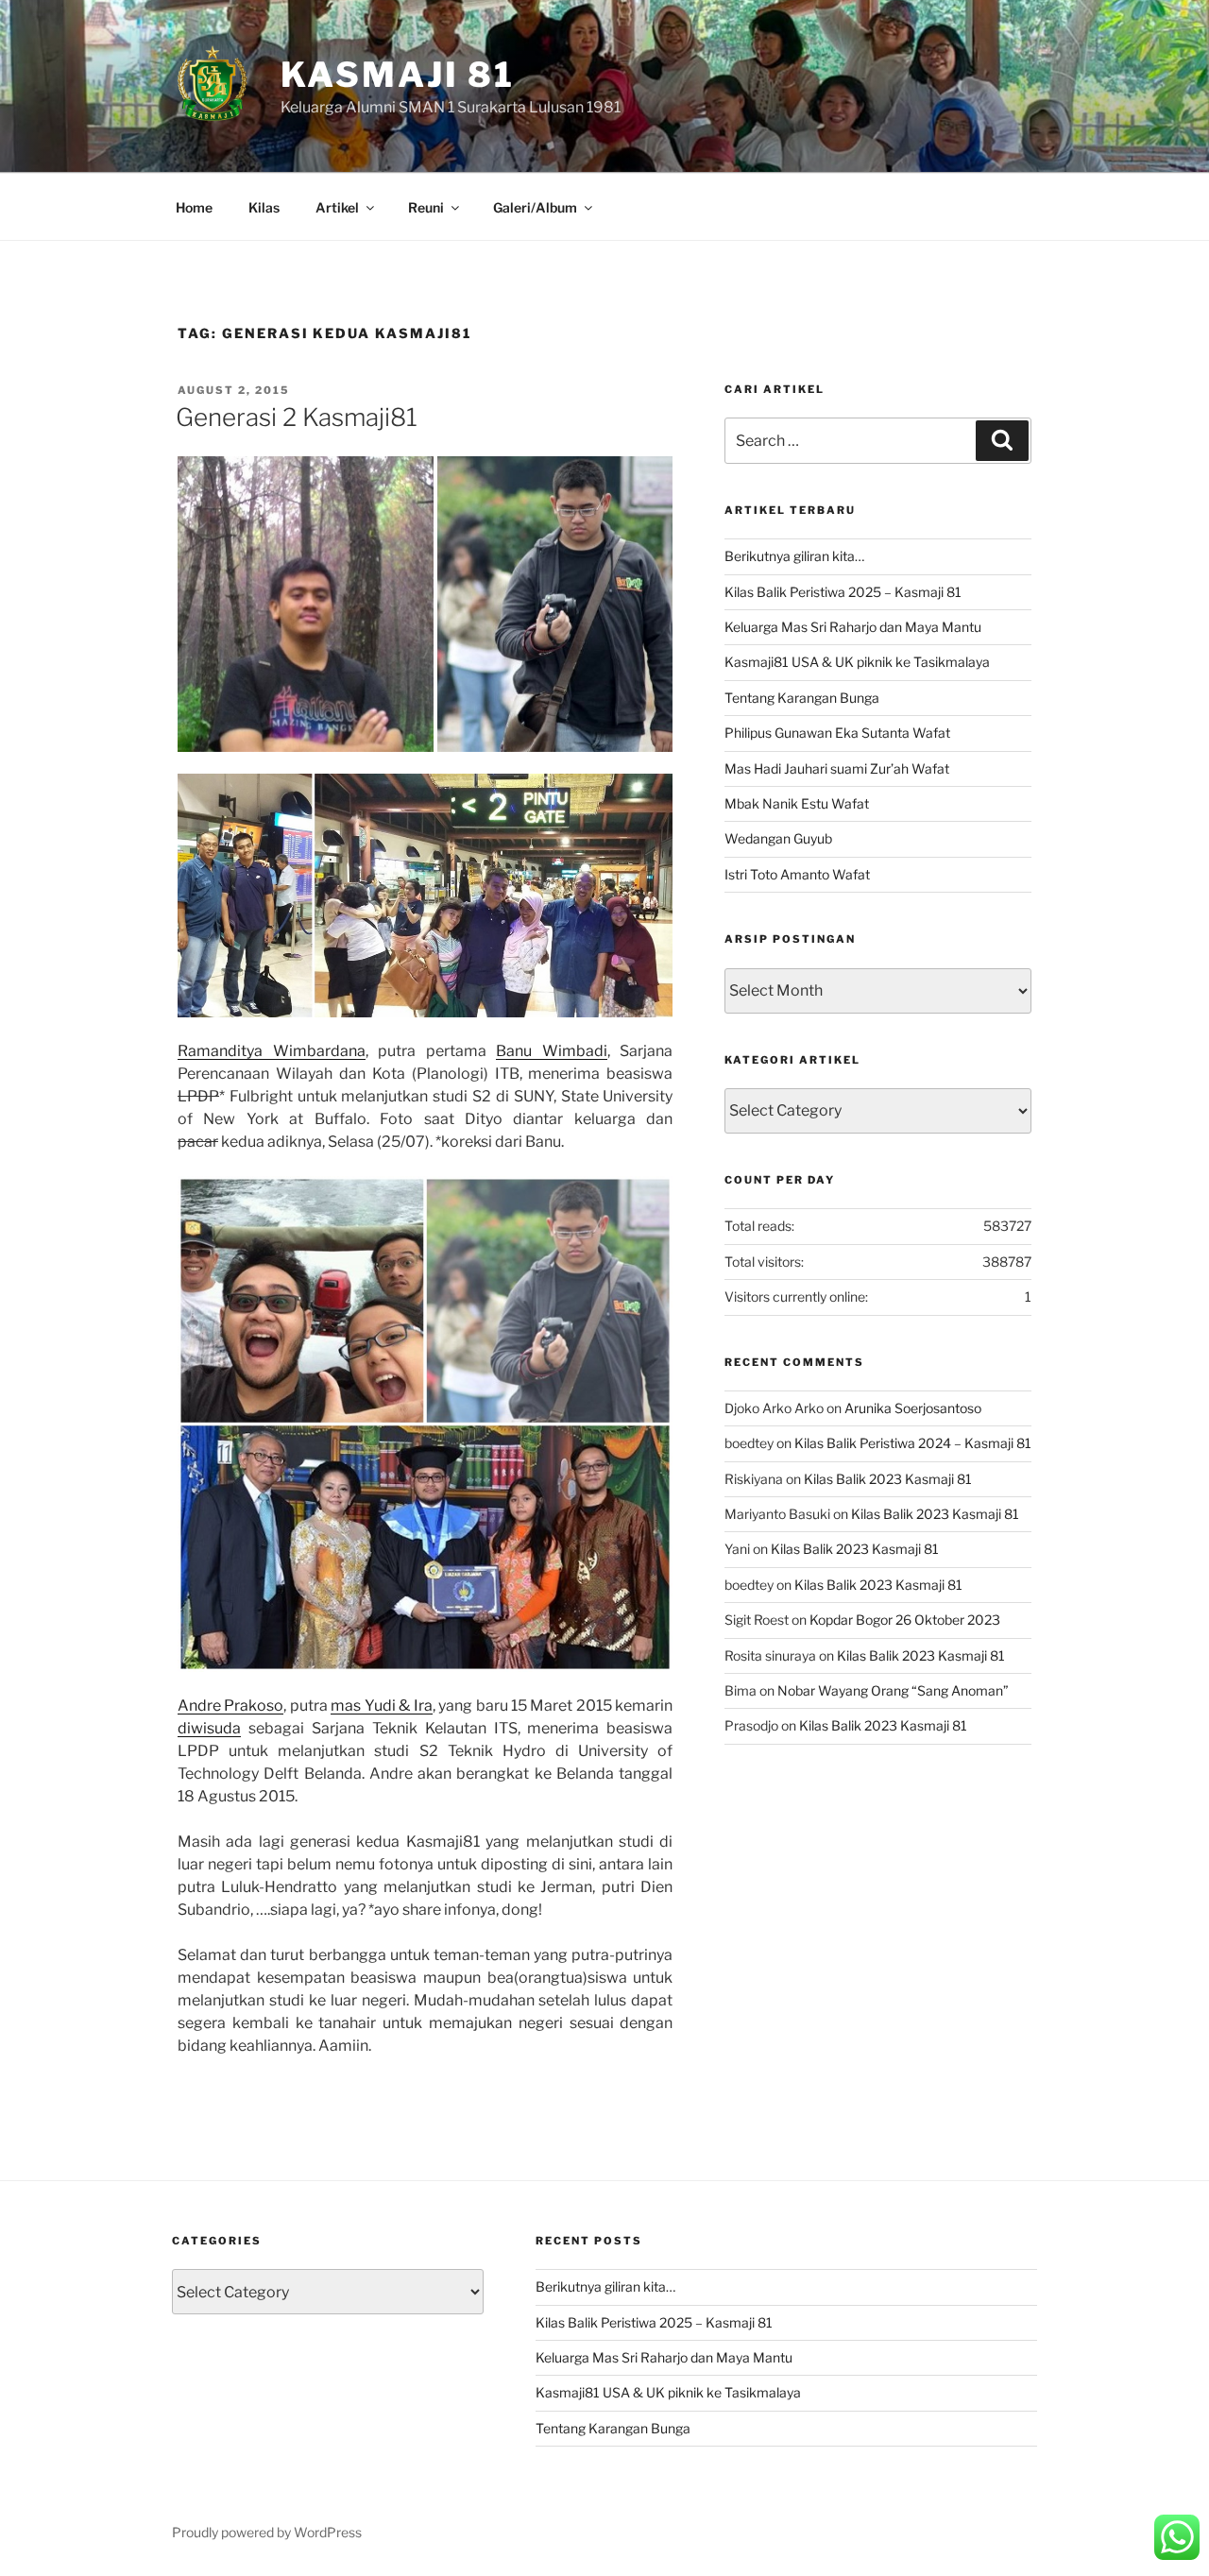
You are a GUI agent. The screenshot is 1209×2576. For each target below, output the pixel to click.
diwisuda (209, 1728)
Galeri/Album (535, 207)
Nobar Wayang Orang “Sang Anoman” (893, 1690)
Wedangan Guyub (778, 838)
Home (194, 207)
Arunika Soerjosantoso (913, 1408)
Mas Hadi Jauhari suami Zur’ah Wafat (837, 768)
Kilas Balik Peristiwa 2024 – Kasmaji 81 (913, 1443)
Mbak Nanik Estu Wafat (797, 803)
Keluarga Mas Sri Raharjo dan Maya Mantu (853, 627)
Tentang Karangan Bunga (802, 698)
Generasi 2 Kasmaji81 (297, 417)
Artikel (337, 207)
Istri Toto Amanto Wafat (797, 874)
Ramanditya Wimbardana (272, 1051)
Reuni (426, 207)
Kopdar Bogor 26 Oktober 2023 (905, 1620)
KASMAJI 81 (398, 75)
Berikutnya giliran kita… (794, 556)
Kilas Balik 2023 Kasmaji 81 (888, 1479)
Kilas (264, 207)
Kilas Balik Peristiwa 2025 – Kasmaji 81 (843, 592)
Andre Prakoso (230, 1706)
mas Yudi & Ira (381, 1706)
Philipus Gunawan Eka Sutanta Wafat (837, 733)
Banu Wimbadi (552, 1051)
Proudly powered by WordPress (267, 2532)
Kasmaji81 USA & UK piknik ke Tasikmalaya (857, 662)
